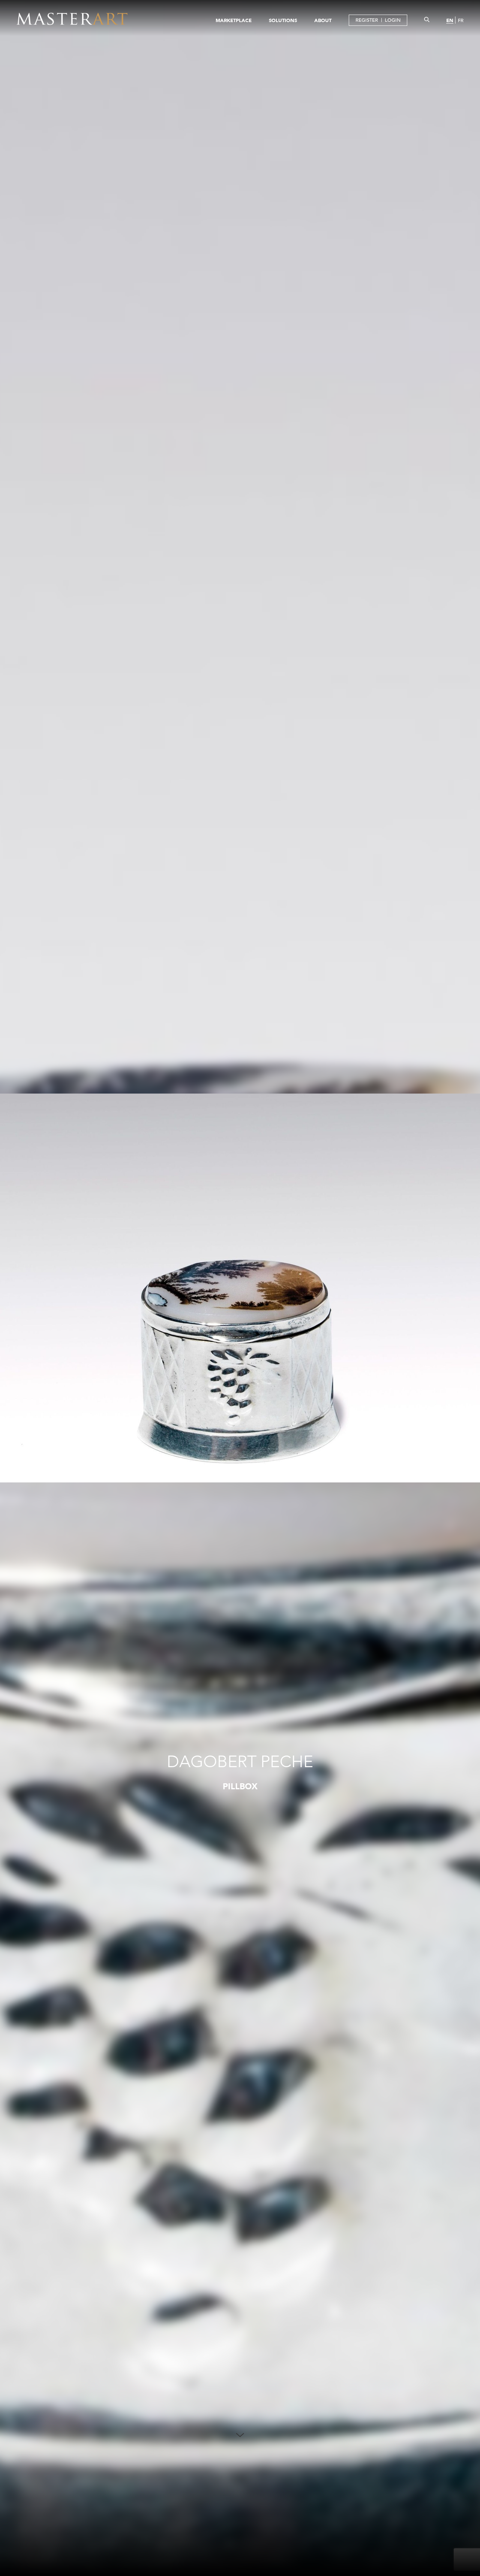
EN (450, 20)
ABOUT (323, 20)
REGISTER (367, 20)
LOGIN (393, 20)
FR (461, 20)
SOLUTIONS (283, 20)
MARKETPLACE (234, 20)
